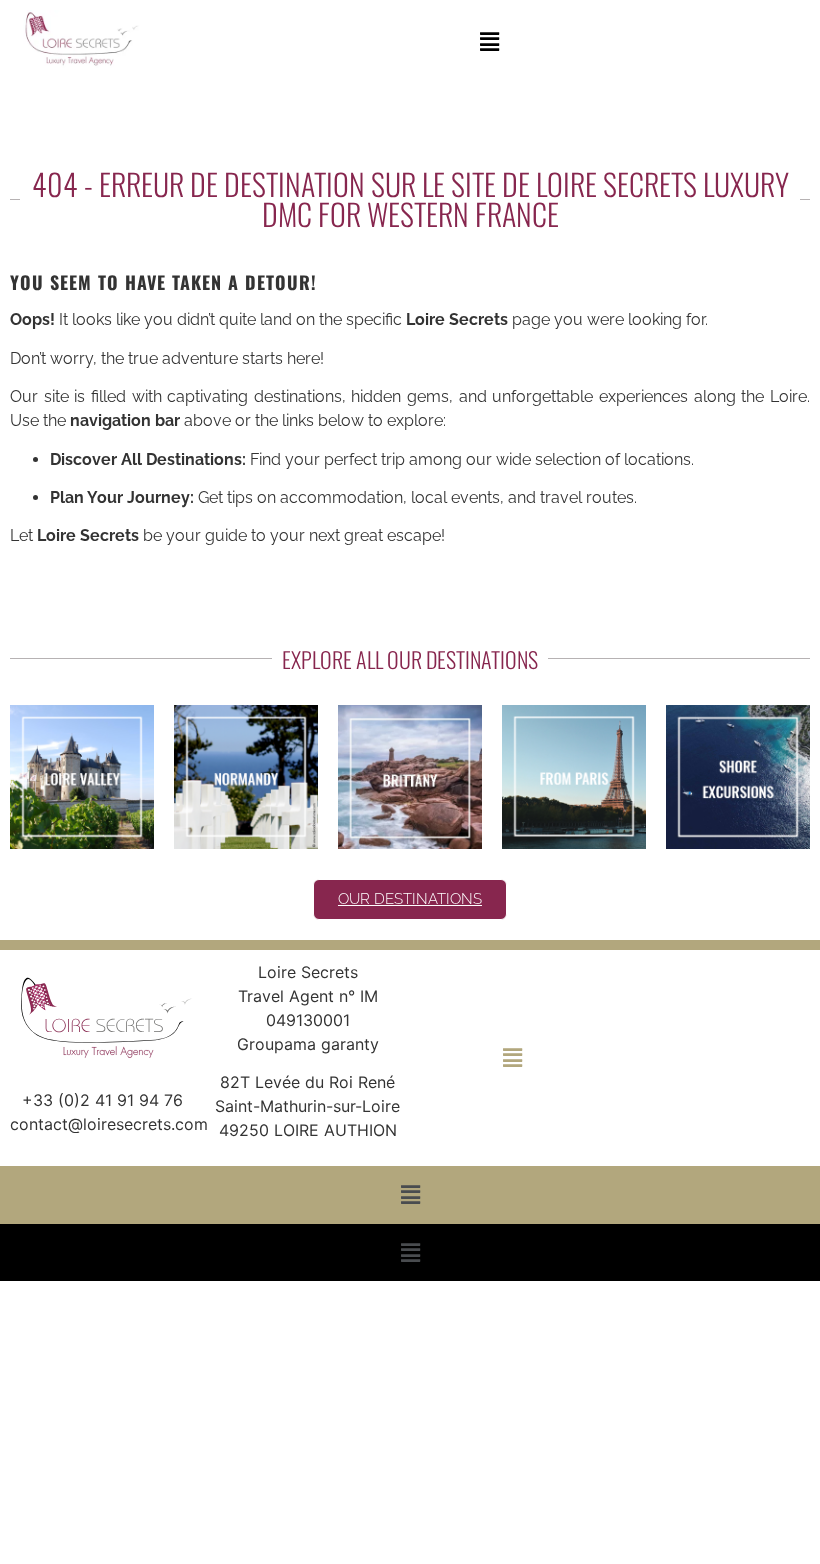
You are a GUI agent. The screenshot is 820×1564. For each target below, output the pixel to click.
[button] (489, 41)
